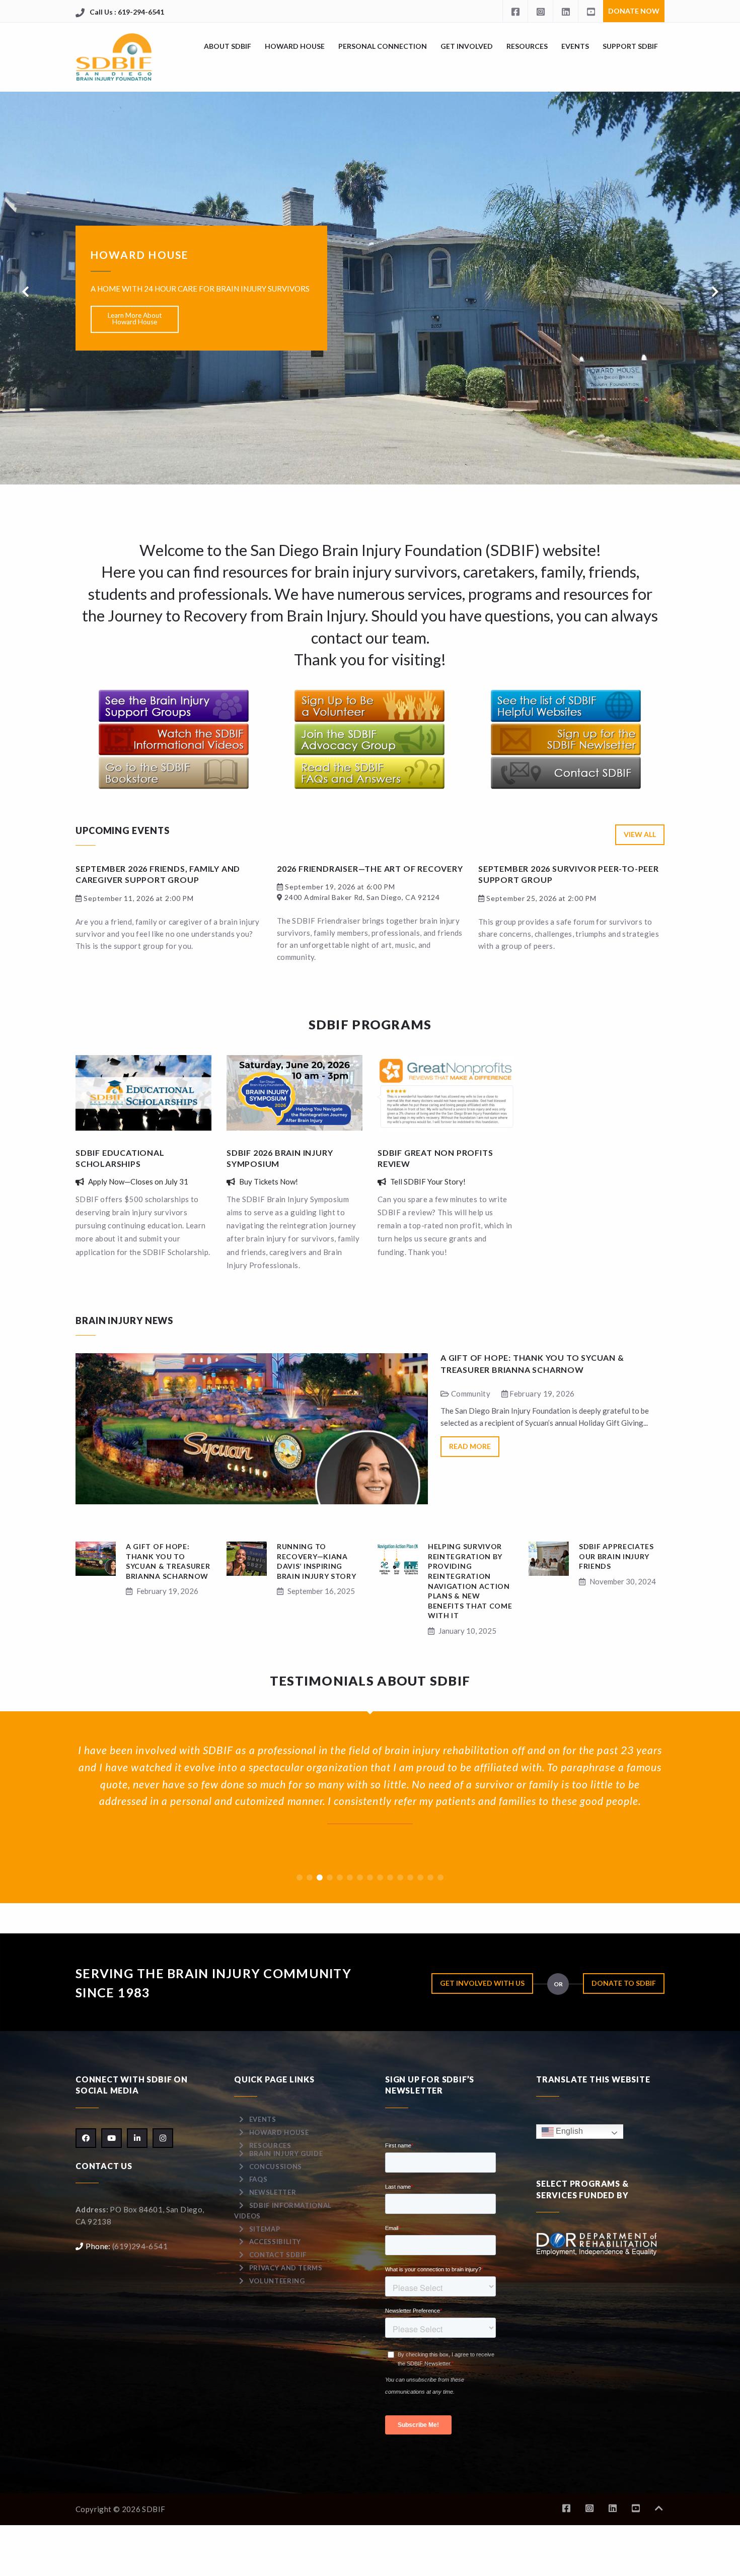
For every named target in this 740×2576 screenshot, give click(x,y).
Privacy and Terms (286, 2268)
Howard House (295, 46)
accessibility (275, 2242)
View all (640, 834)
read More (470, 1446)
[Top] (659, 2508)
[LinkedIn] (565, 11)
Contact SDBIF (278, 2255)
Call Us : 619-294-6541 (127, 12)
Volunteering (277, 2281)
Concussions (276, 2167)
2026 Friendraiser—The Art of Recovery (370, 868)
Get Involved (467, 46)
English (568, 2131)
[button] (300, 1877)
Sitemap (265, 2229)
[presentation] (25, 292)
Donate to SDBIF (624, 1983)
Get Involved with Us (482, 1983)
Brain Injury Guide (286, 2153)
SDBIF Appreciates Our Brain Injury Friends (616, 1556)
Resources (527, 46)
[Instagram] (540, 11)
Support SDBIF (630, 46)
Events (575, 46)
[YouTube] (590, 11)
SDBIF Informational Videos (283, 2211)
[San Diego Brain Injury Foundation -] (115, 57)
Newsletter (273, 2192)
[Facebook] (515, 11)
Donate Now (634, 11)
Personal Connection (383, 46)
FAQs (258, 2179)
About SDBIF (228, 46)
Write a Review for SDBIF (135, 343)
